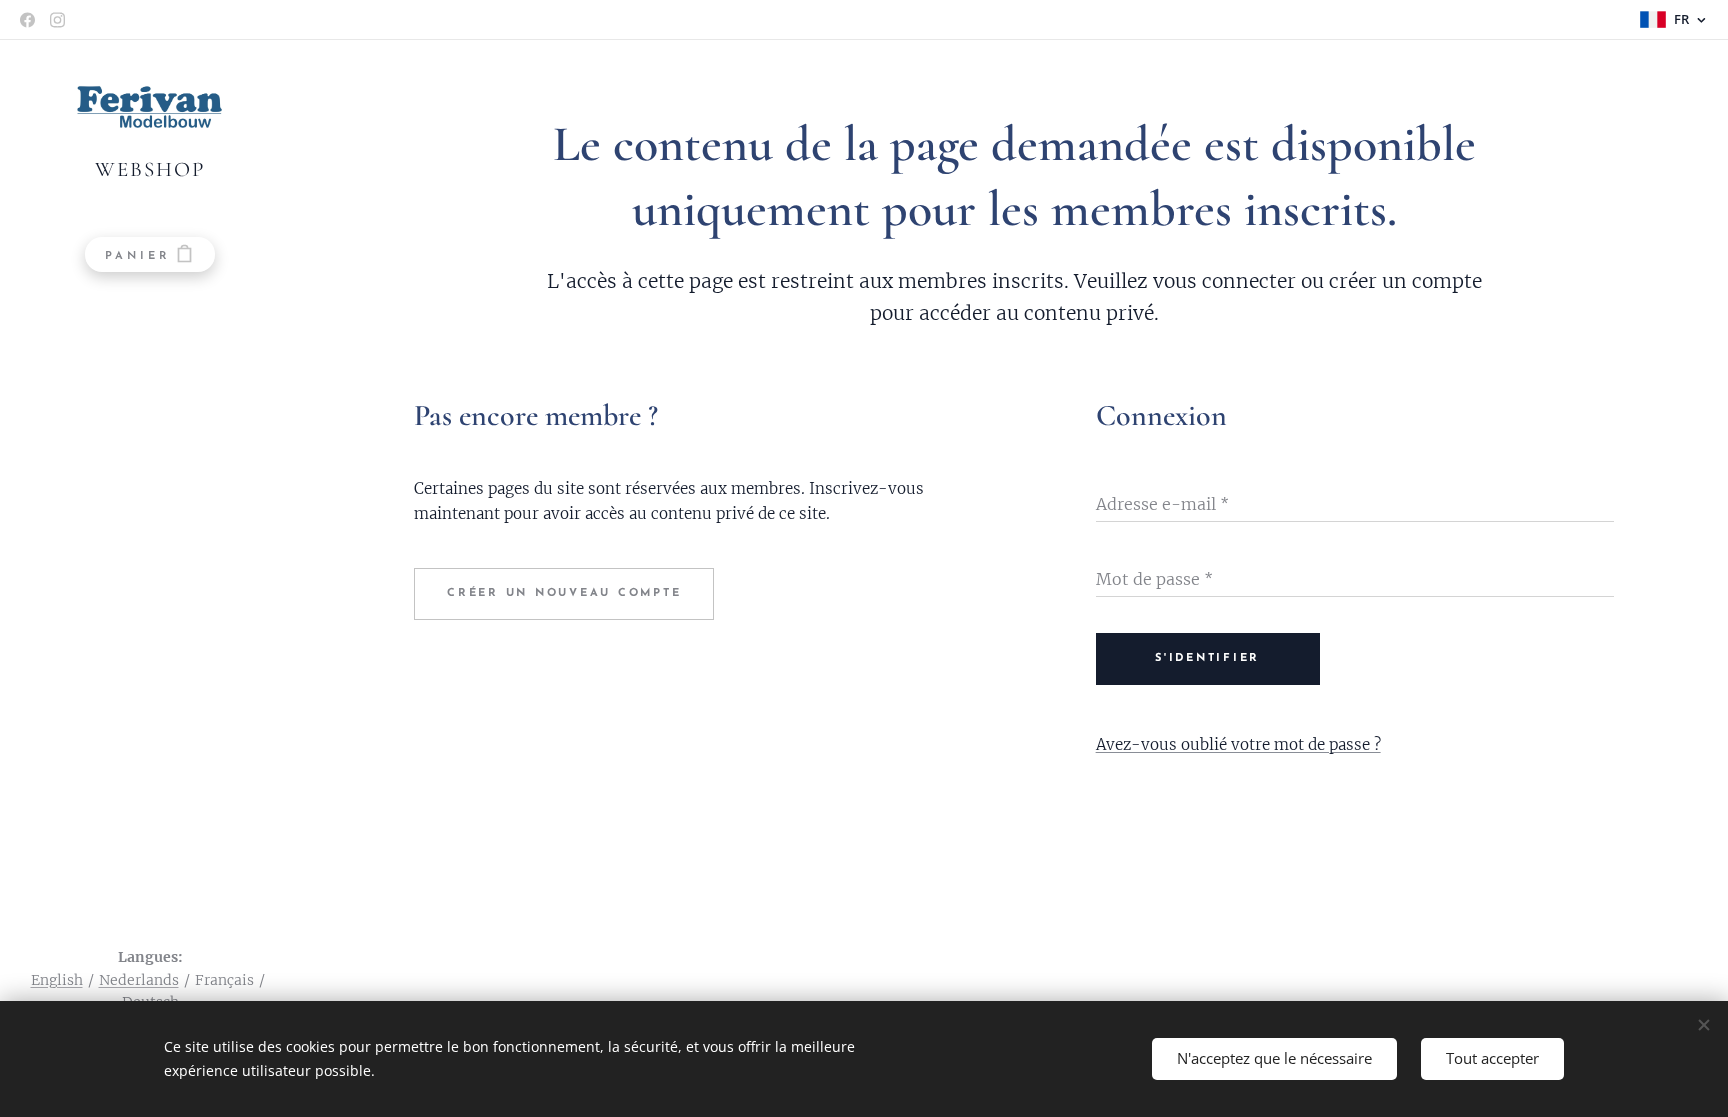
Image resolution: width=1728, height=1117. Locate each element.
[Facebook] (27, 20)
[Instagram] (57, 20)
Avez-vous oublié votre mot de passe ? (1238, 744)
